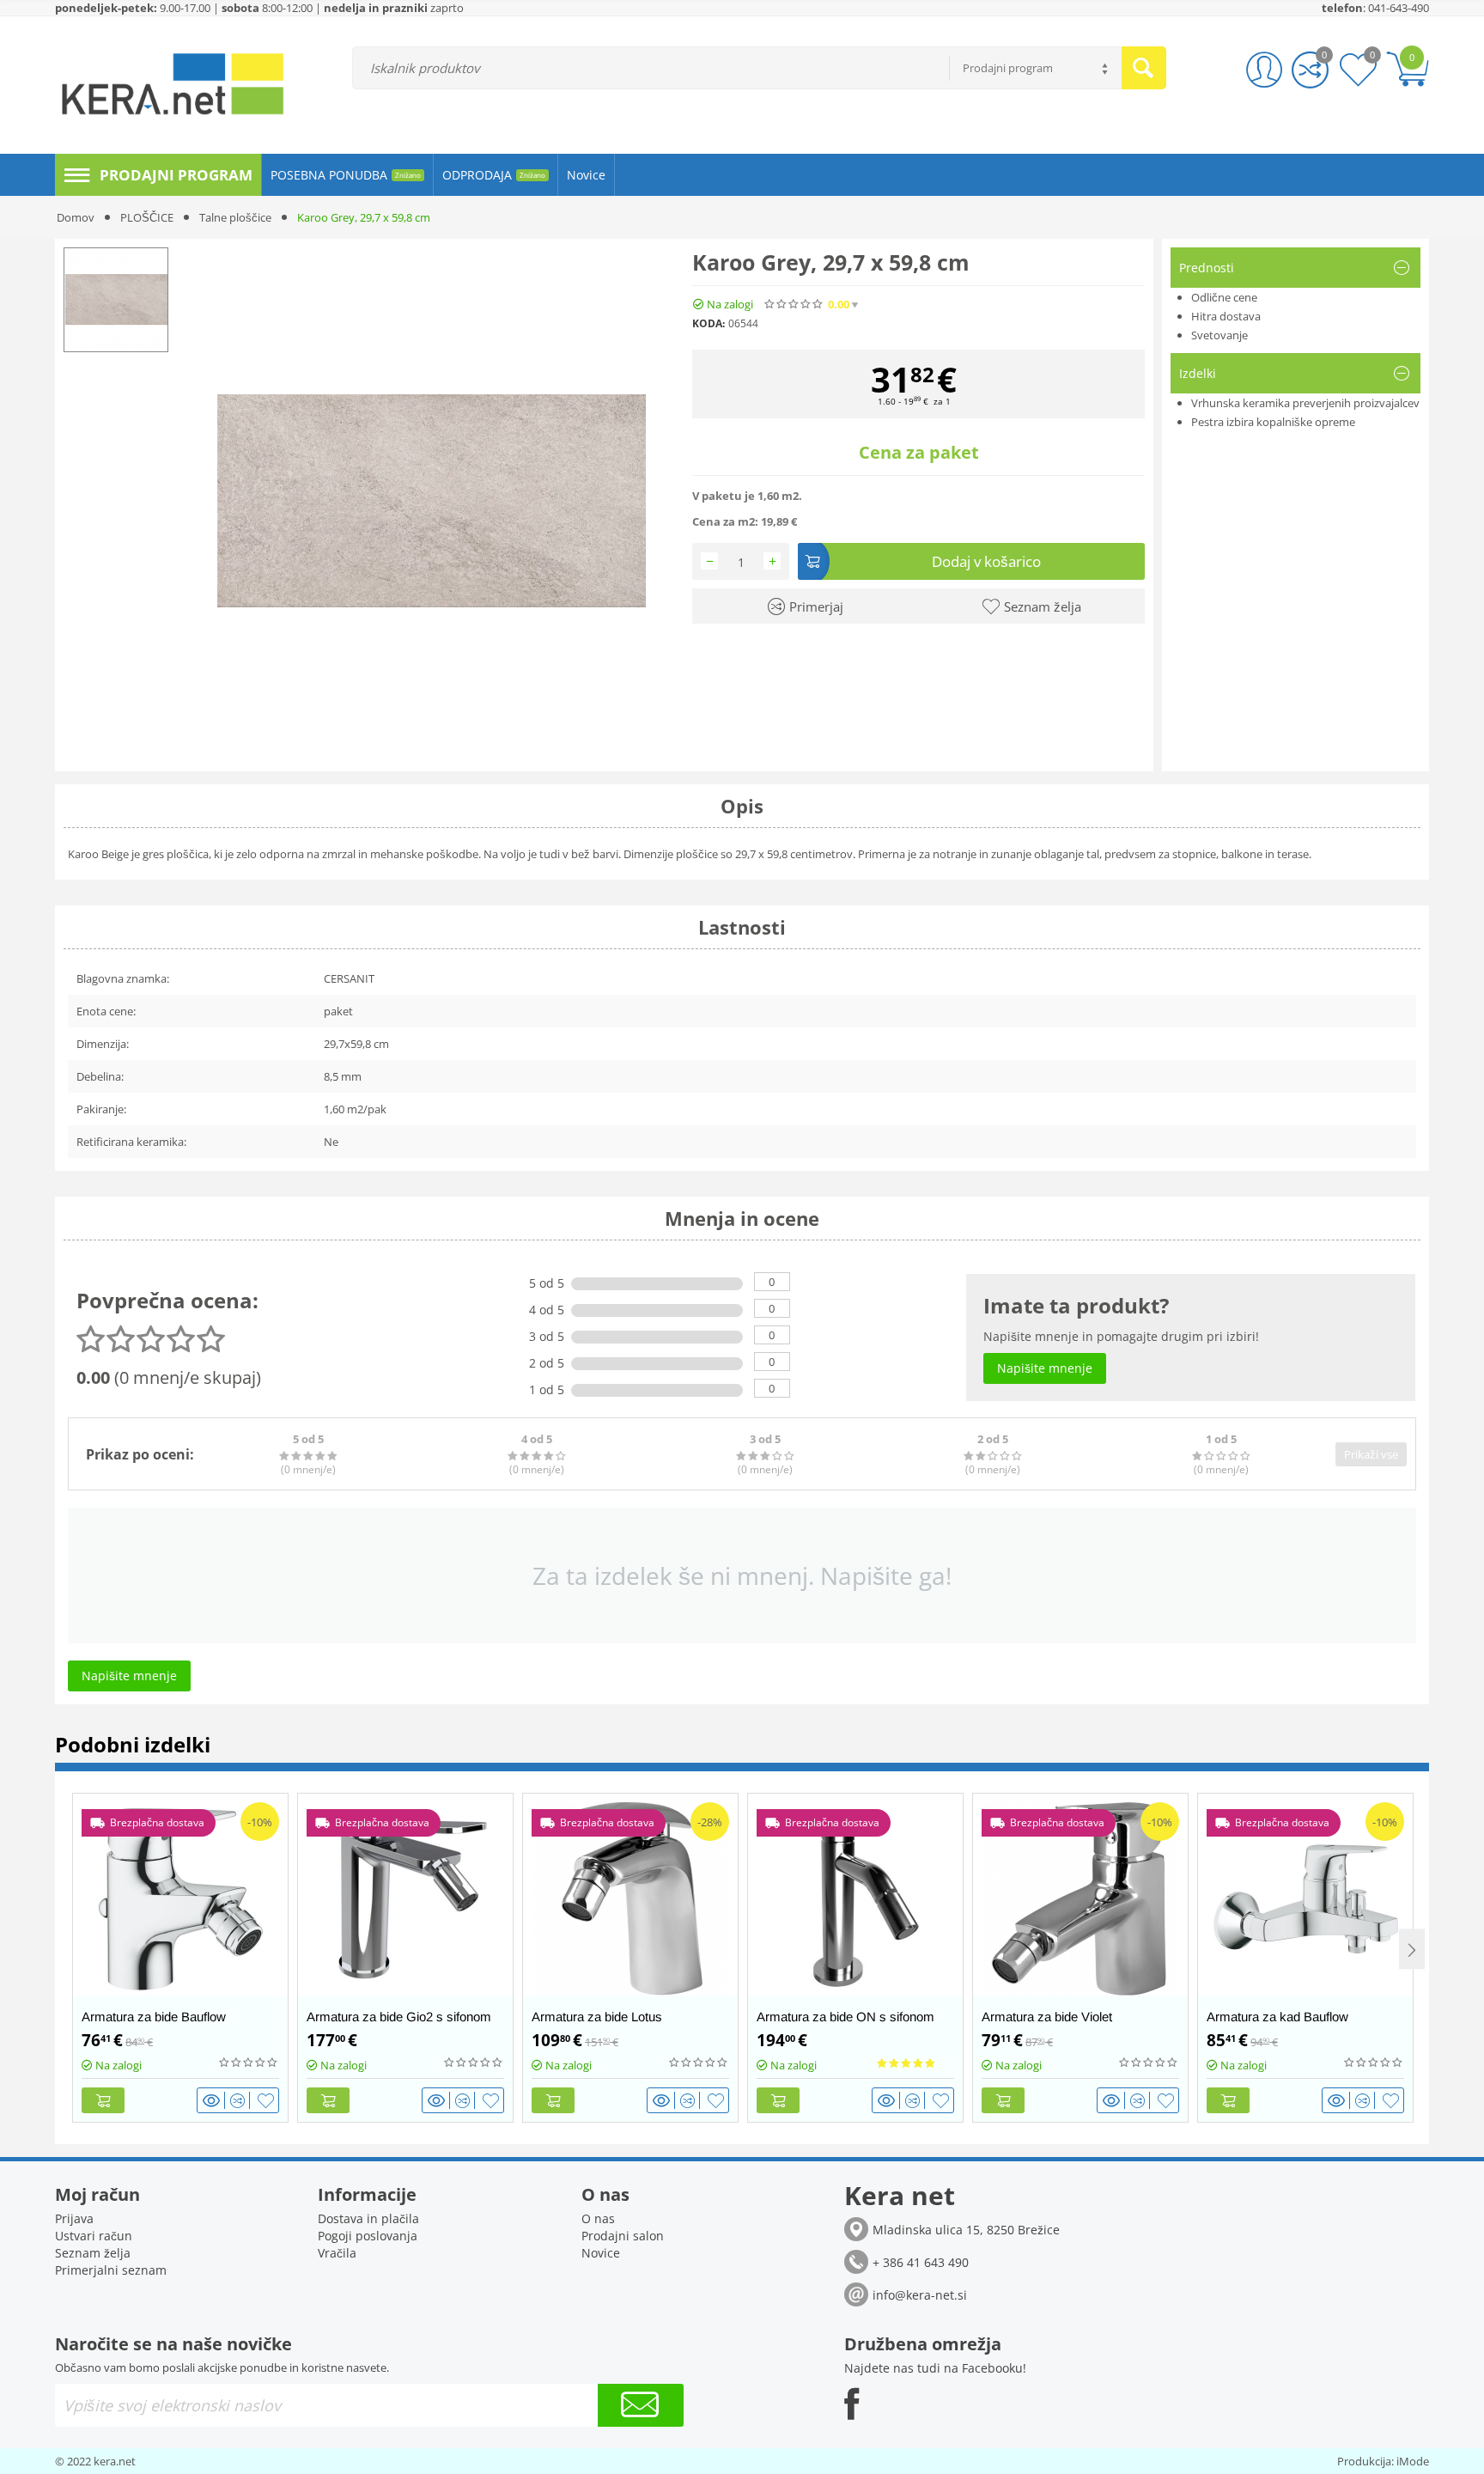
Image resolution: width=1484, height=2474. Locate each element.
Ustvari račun (94, 2236)
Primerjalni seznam (111, 2270)
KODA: (709, 323)
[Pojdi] (641, 2405)
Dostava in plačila (368, 2218)
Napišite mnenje (972, 305)
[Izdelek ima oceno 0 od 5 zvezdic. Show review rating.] (249, 2063)
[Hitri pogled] (214, 2100)
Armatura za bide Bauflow (154, 2017)
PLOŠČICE (147, 217)
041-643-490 (1399, 8)
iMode (1413, 2461)
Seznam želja (93, 2253)
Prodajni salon (623, 2236)
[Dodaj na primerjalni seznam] (240, 2100)
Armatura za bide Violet (1047, 2017)
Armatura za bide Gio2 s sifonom (399, 2017)
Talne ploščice (235, 217)
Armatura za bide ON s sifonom (845, 2017)
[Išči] (1144, 68)
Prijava (74, 2218)
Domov (76, 217)
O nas (598, 2218)
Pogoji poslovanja (368, 2236)
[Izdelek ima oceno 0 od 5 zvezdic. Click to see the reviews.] (794, 304)
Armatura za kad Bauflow (1277, 2017)
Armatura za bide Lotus (597, 2017)
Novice (601, 2253)
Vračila (337, 2253)
